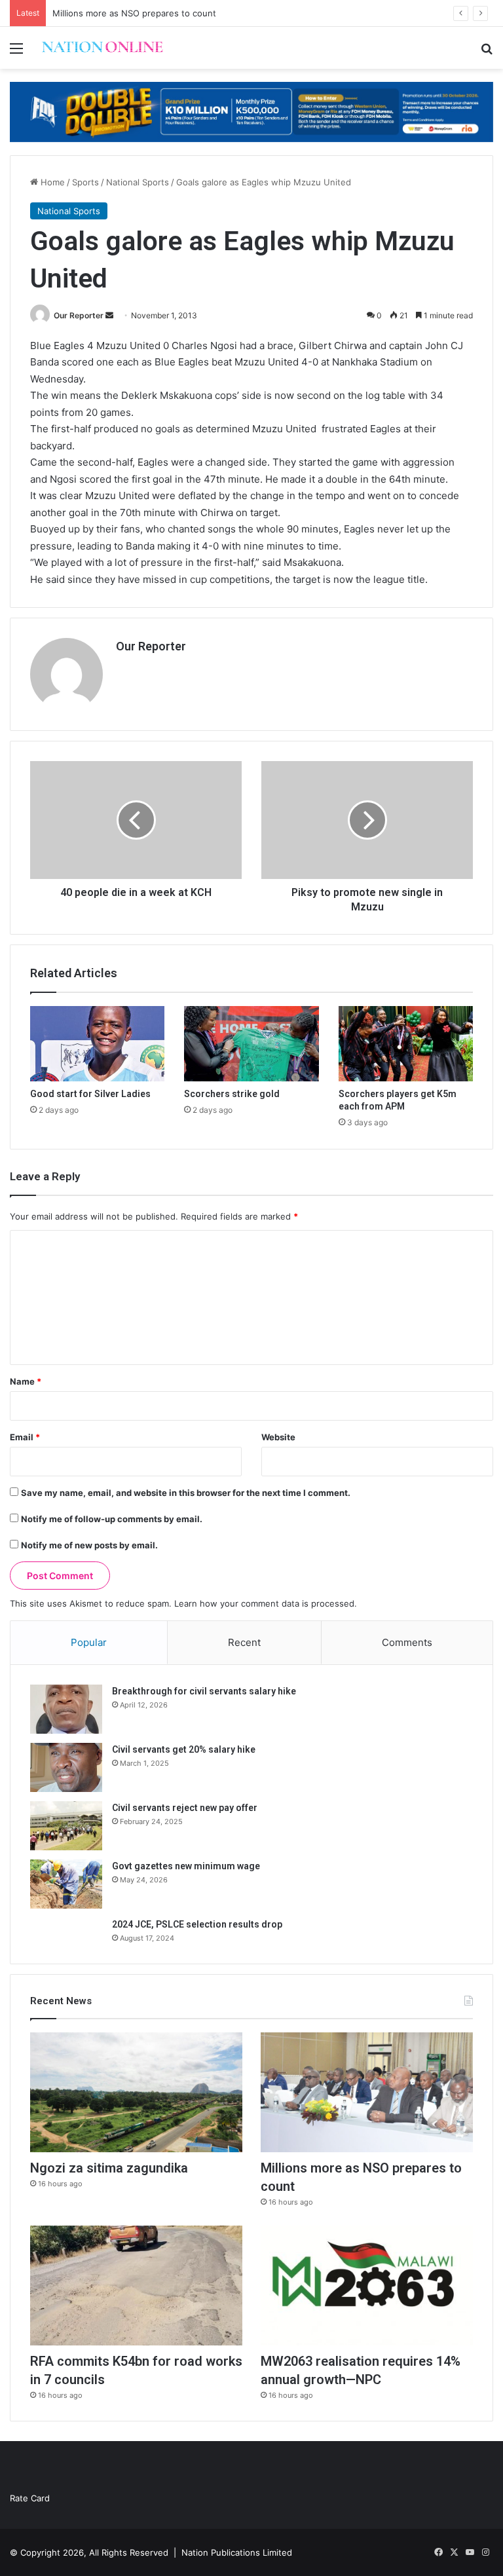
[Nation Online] (102, 48)
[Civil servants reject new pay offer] (66, 1826)
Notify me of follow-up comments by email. (112, 1519)
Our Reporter (79, 315)
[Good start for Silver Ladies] (97, 1044)
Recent (244, 1642)
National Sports (138, 182)
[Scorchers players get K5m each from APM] (406, 1044)
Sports (85, 182)
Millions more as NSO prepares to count (134, 13)
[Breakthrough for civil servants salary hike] (66, 1709)
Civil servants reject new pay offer (185, 1808)
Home (51, 182)
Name (26, 1381)
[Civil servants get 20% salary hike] (66, 1767)
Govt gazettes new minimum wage (186, 1866)
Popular (89, 1642)
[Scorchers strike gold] (251, 1044)
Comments (407, 1642)
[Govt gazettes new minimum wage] (66, 1884)
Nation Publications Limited (237, 2552)
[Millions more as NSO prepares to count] (367, 2092)
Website (278, 1437)
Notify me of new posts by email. (89, 1545)
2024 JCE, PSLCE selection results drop (197, 1924)
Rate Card (30, 2498)
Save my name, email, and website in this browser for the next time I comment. (186, 1493)
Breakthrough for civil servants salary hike (204, 1691)
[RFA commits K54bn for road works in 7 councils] (136, 2286)
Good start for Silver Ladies (90, 1094)
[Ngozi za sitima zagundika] (136, 2092)
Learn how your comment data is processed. (266, 1603)
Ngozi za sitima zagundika (109, 2168)
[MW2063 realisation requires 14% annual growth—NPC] (367, 2286)
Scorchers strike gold (232, 1094)
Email (25, 1437)
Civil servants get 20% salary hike (184, 1749)
